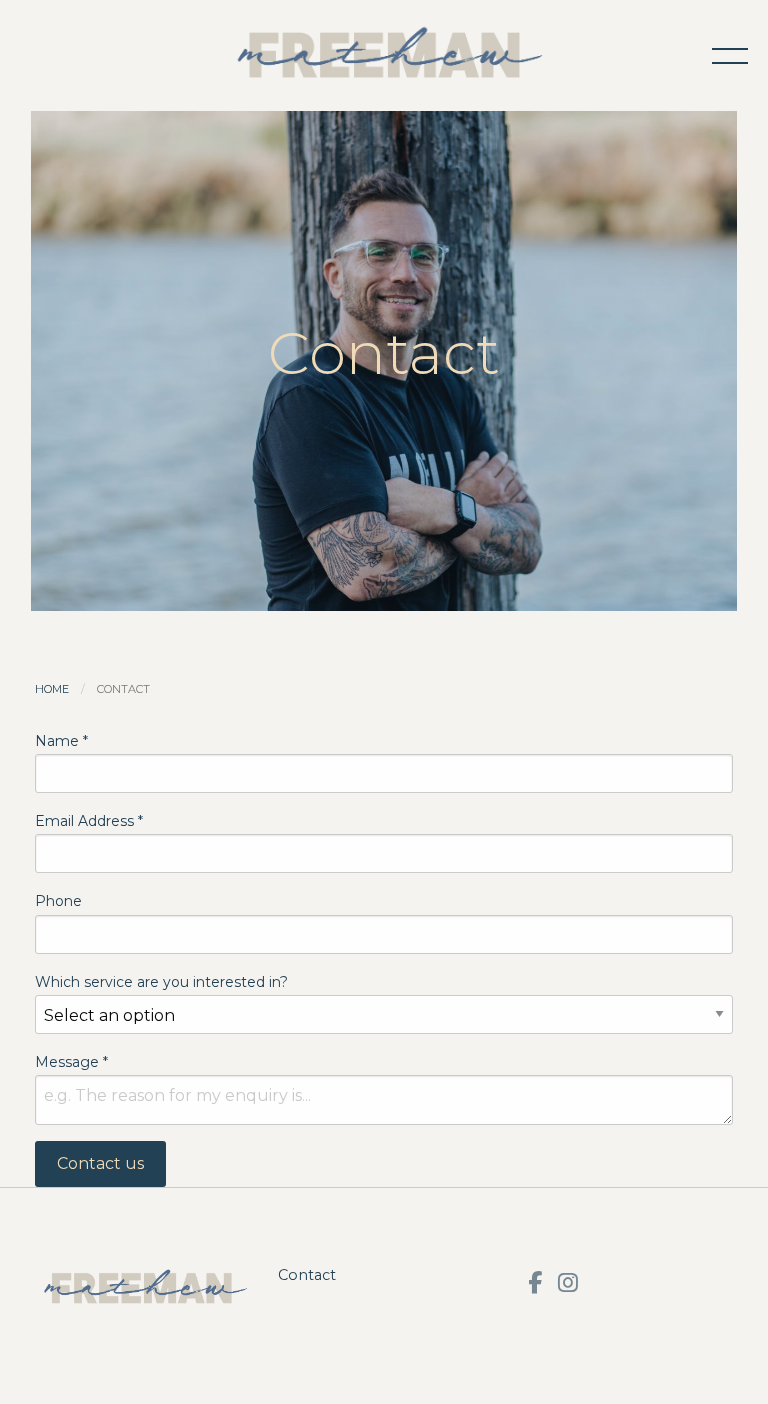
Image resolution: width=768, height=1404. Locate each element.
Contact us (100, 1163)
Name (61, 741)
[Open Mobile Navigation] (730, 56)
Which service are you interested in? (161, 982)
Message (71, 1062)
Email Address (89, 821)
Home (52, 689)
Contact (307, 1275)
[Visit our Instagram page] (568, 1283)
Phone (58, 901)
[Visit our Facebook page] (535, 1283)
